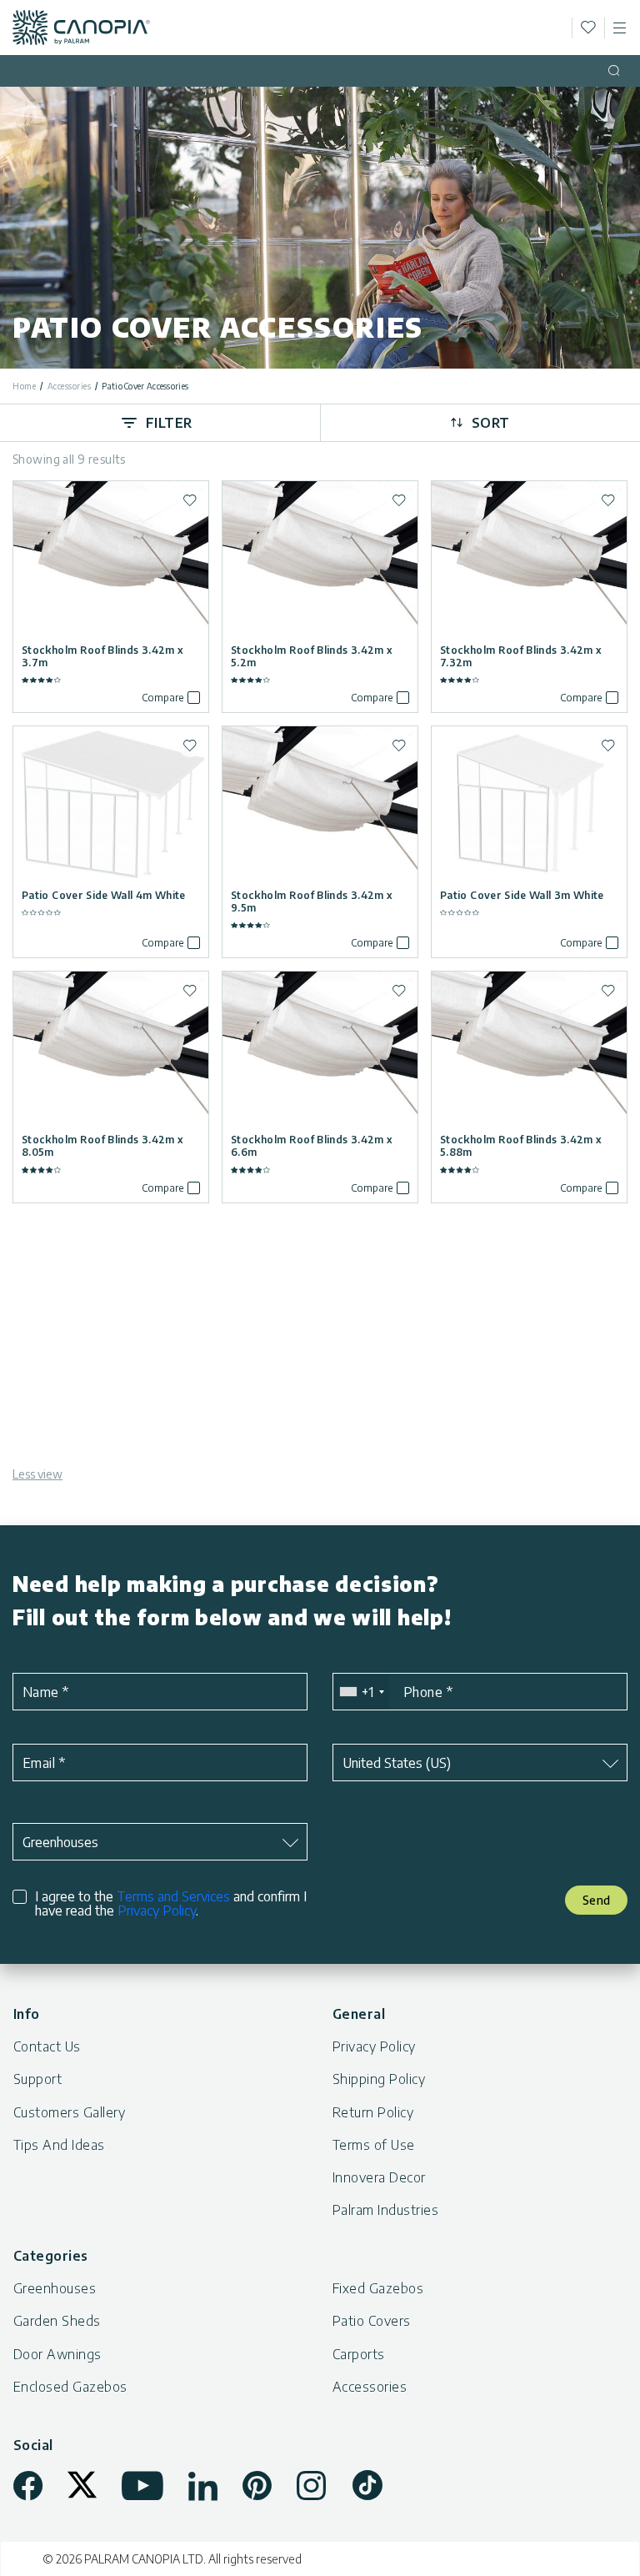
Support (37, 2079)
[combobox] (361, 1692)
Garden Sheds (57, 2321)
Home (24, 386)
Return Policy (373, 2112)
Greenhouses (55, 2288)
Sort (491, 423)
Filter (169, 423)
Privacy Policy (157, 1911)
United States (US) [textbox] (397, 1763)
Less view (37, 1474)
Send (597, 1900)
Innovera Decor (379, 2177)
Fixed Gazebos (378, 2288)
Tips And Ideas (59, 2145)
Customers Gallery (69, 2112)
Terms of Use (374, 2145)
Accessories (70, 386)
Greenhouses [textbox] (60, 1842)
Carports (359, 2354)
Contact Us (47, 2046)
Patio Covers (372, 2321)
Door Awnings (57, 2354)
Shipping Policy (379, 2079)
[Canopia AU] (81, 28)
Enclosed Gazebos (70, 2387)
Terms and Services (173, 1896)
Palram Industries (385, 2210)
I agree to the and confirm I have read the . (171, 1904)
